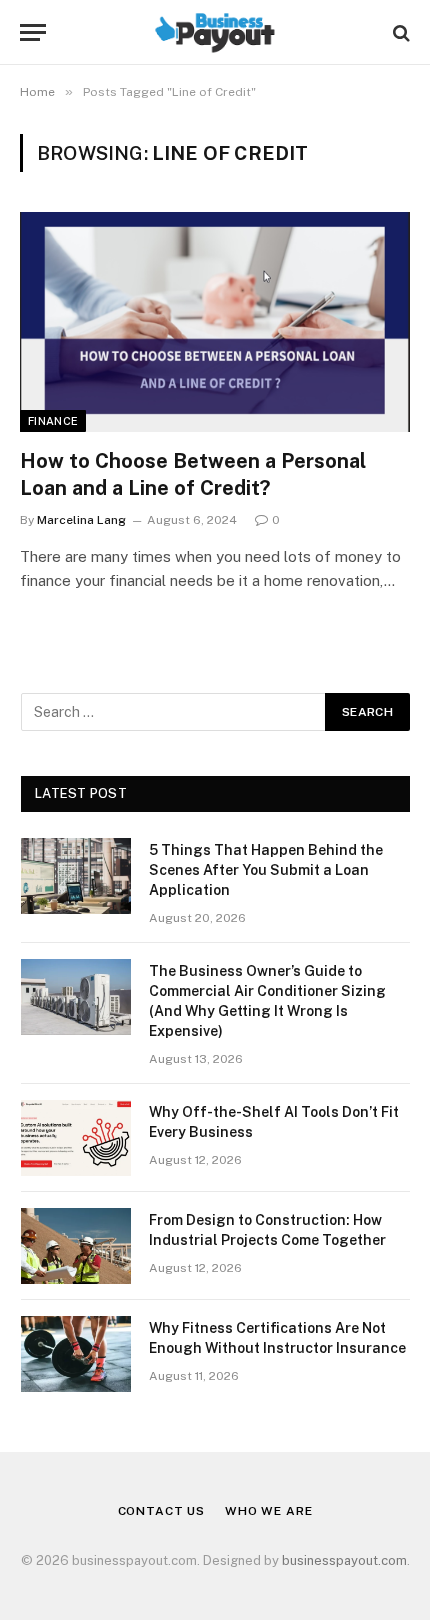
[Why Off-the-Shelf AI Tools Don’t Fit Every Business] (76, 1138)
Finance (53, 421)
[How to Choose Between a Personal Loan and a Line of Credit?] (215, 321)
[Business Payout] (215, 32)
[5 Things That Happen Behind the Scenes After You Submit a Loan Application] (76, 876)
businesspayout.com (344, 1560)
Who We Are (268, 1511)
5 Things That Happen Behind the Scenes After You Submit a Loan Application (266, 870)
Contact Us (161, 1511)
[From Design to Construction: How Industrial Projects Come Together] (76, 1246)
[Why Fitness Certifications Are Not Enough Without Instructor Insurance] (76, 1354)
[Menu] (33, 32)
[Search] (399, 32)
